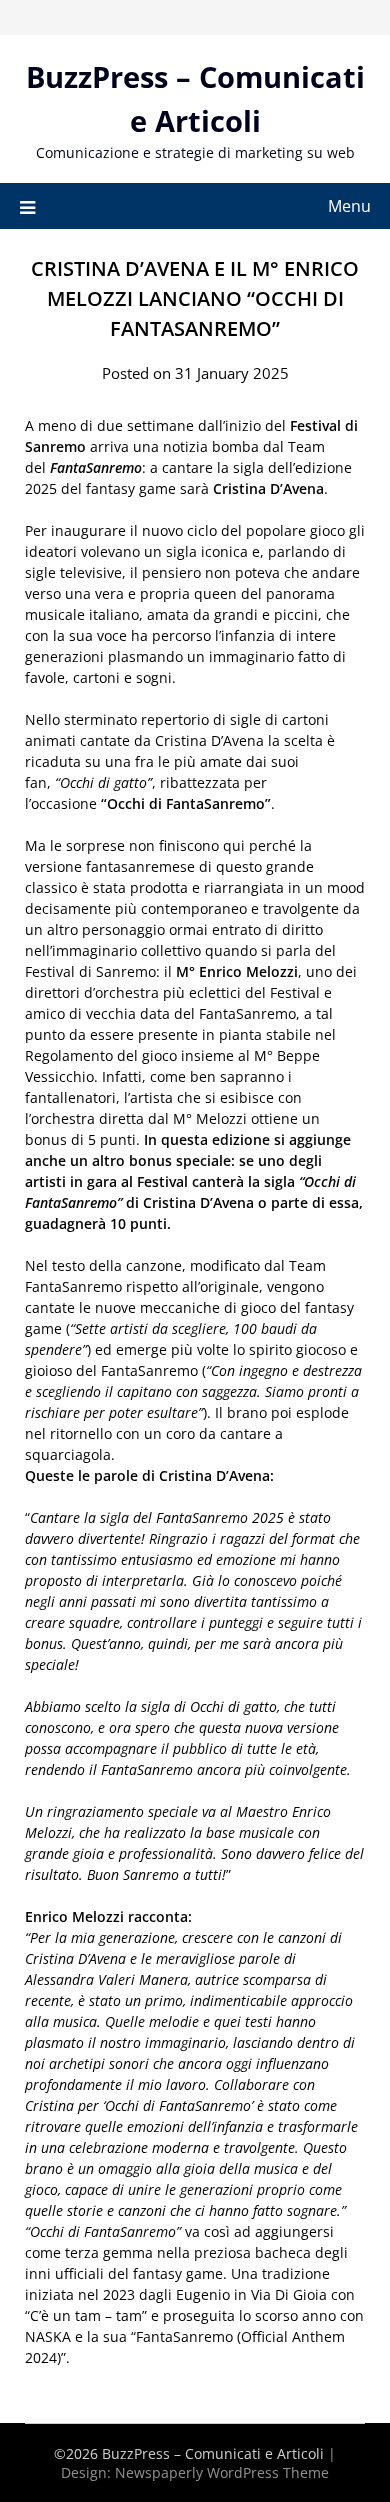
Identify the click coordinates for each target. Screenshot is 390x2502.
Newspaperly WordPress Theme (222, 2472)
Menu (349, 206)
